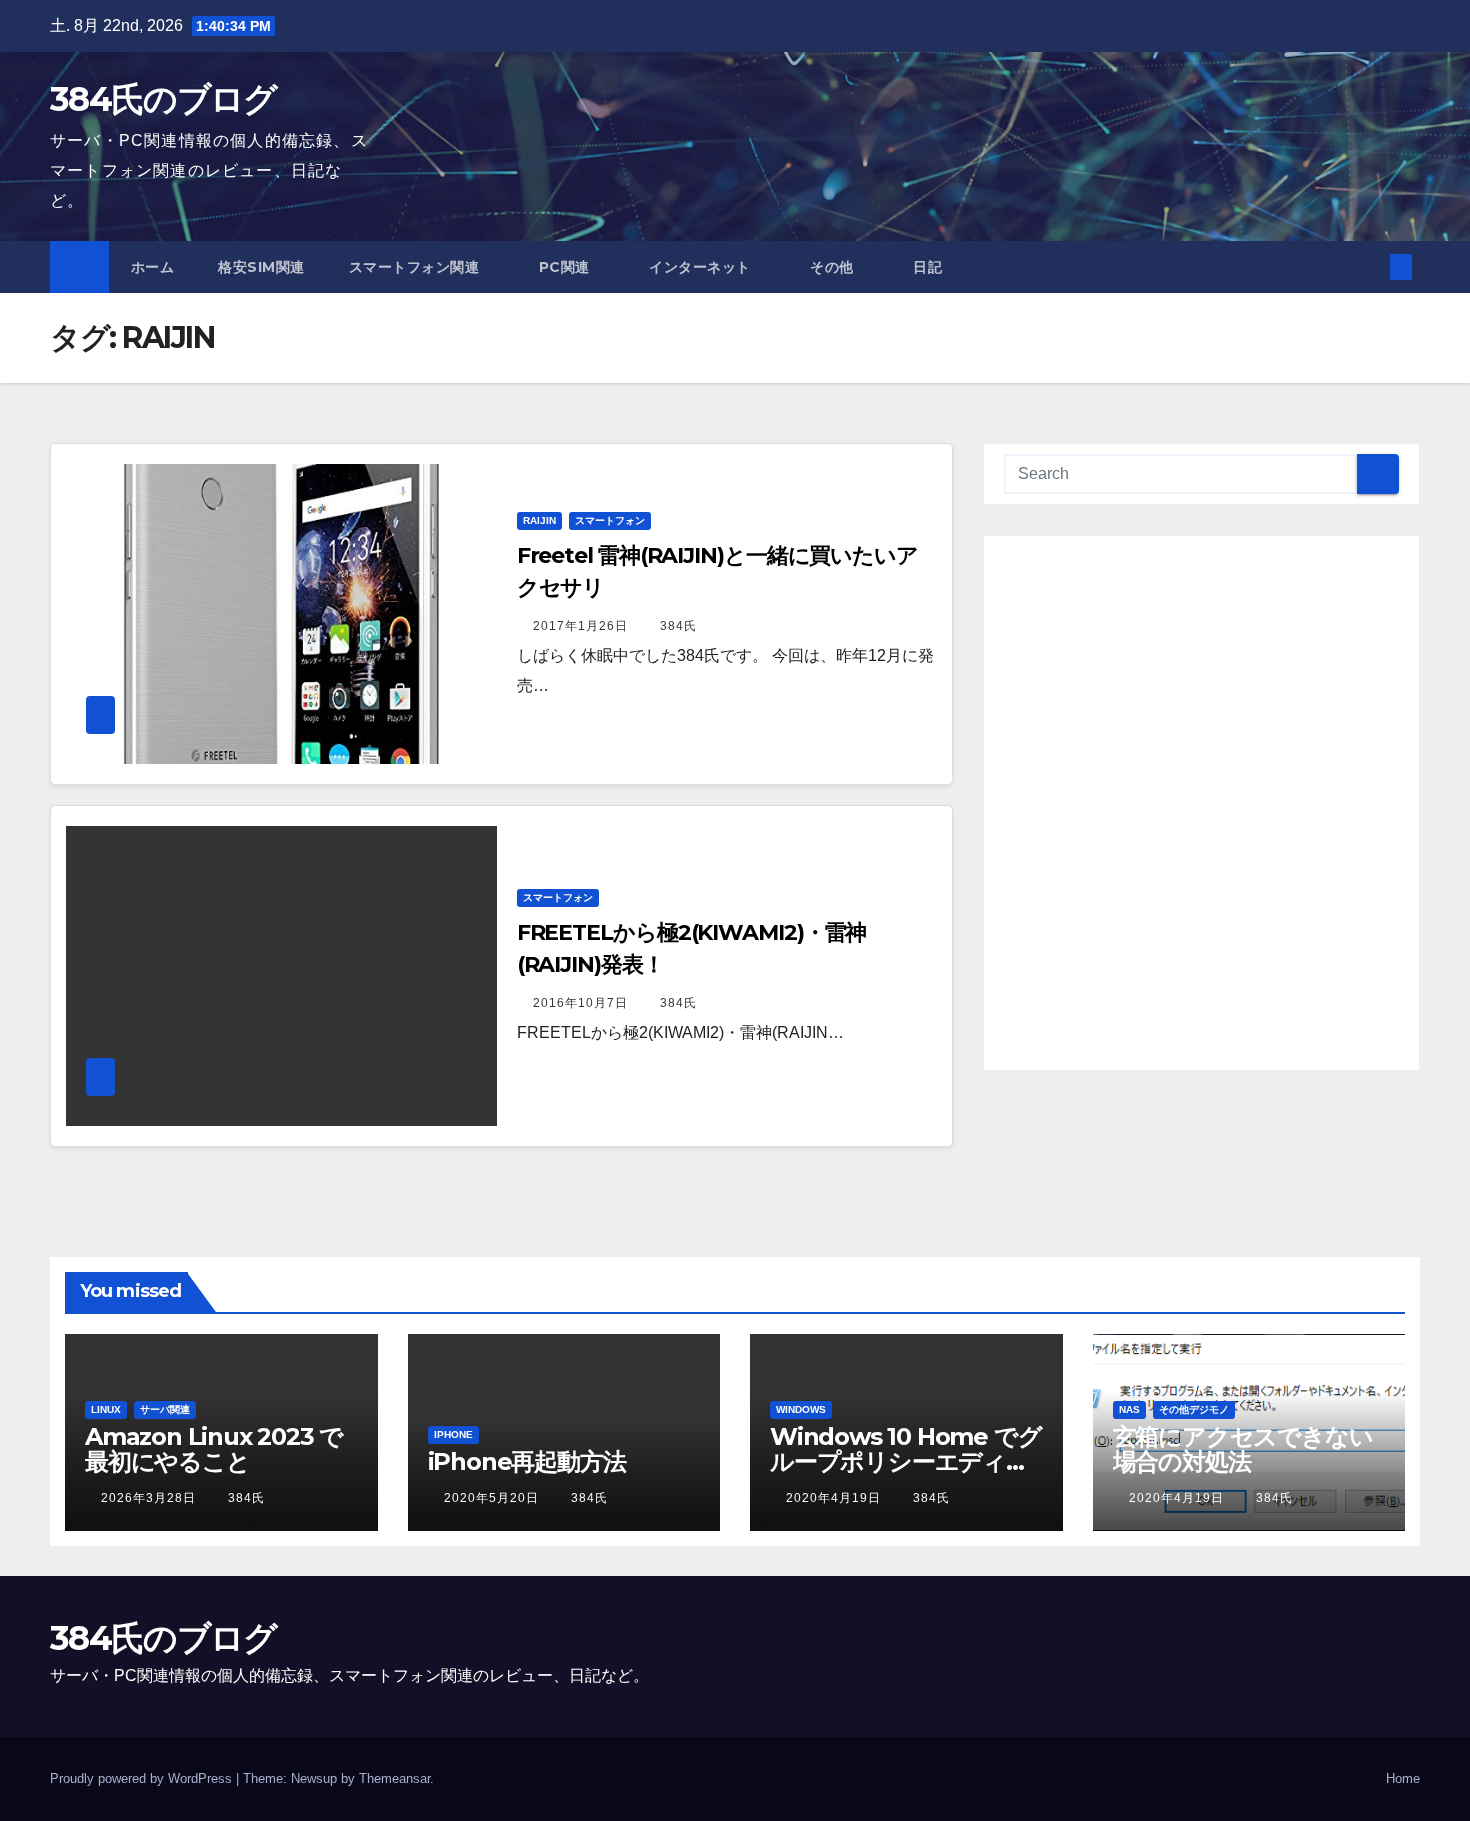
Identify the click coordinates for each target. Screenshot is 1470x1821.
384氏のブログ (163, 99)
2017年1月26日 (582, 626)
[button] (1368, 266)
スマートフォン (610, 520)
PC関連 (567, 267)
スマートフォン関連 (416, 267)
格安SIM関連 (261, 267)
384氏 (678, 626)
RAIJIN (539, 520)
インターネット (702, 267)
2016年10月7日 (582, 1003)
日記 (927, 267)
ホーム (153, 267)
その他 (834, 267)
